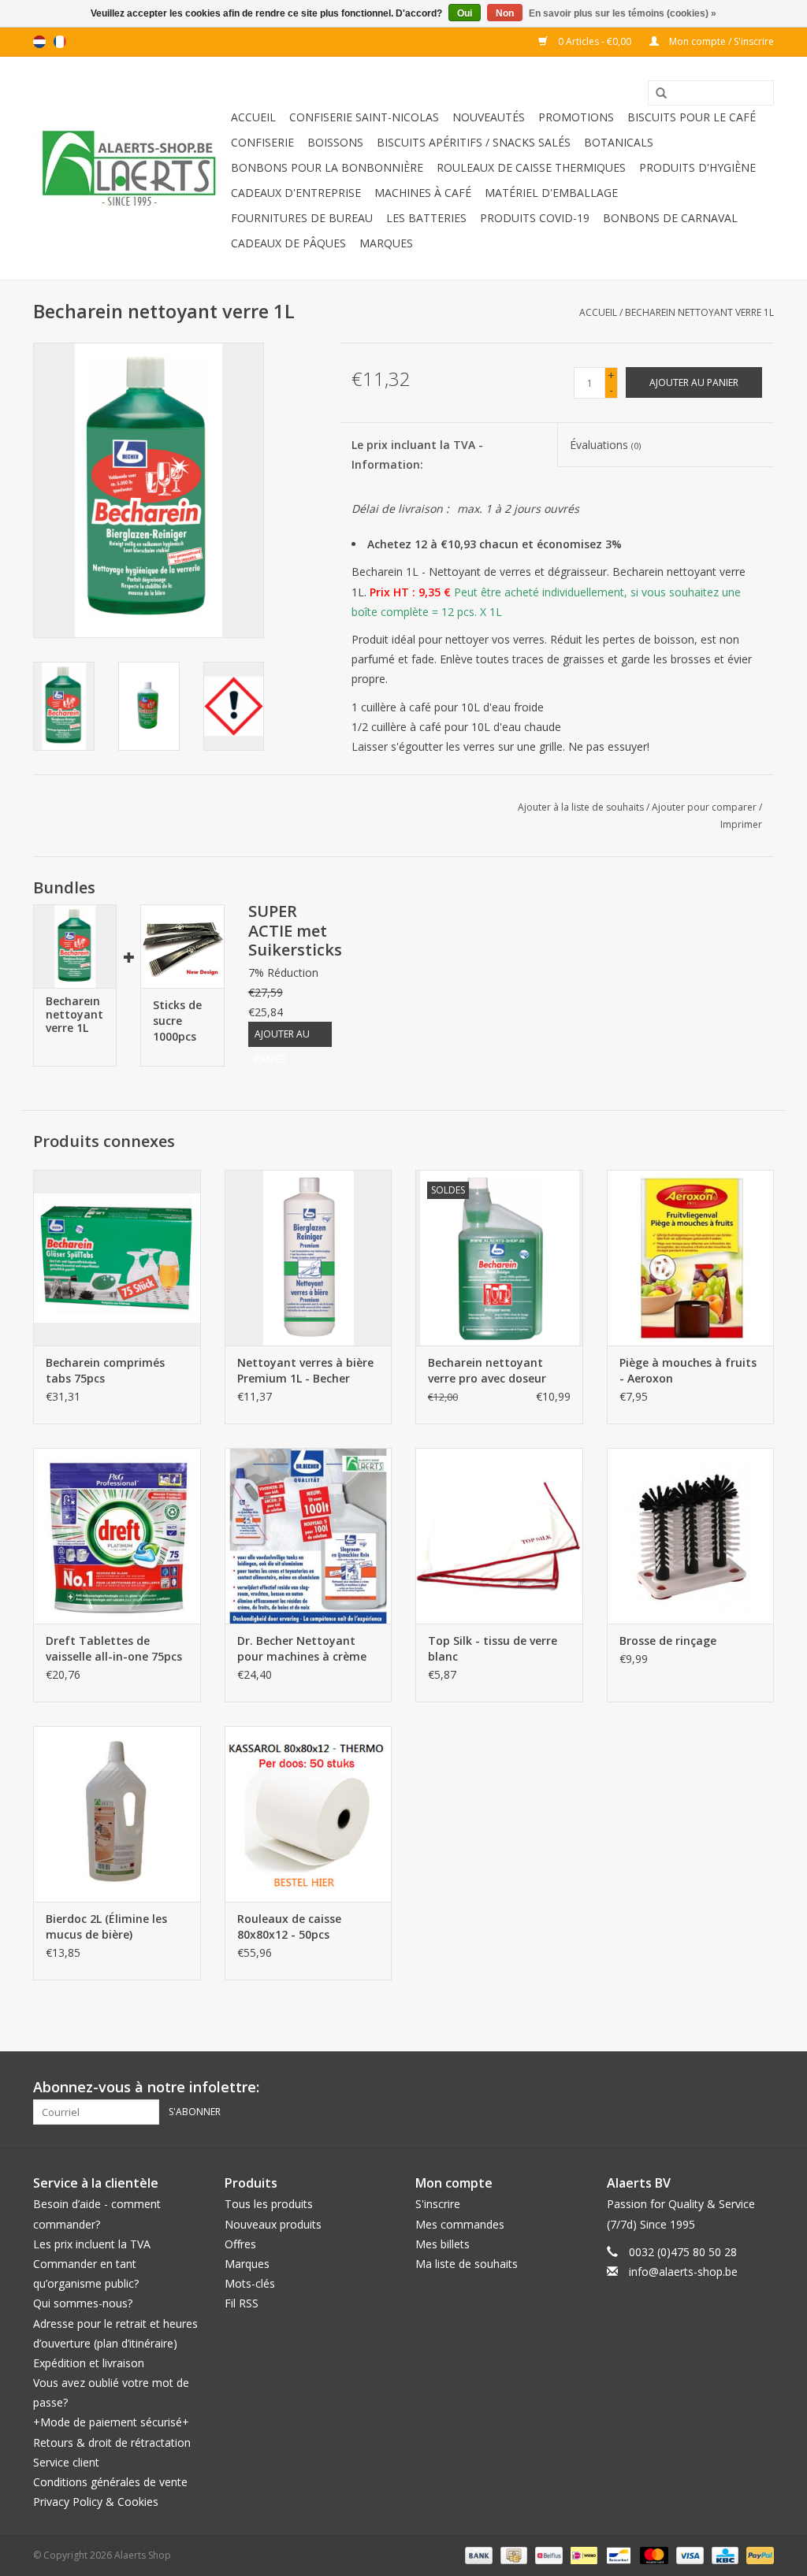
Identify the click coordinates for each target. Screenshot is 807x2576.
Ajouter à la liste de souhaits (581, 807)
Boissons (335, 142)
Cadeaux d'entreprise (296, 193)
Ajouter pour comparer (705, 807)
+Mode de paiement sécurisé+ (111, 2422)
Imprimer (741, 824)
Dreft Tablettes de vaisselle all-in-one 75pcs (114, 1648)
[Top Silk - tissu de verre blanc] (499, 1536)
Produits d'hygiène (697, 167)
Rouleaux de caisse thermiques (531, 167)
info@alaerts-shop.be (683, 2272)
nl (39, 42)
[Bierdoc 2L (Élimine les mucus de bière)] (117, 1814)
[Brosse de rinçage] (691, 1536)
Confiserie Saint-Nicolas (364, 117)
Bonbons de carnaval (670, 218)
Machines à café (423, 193)
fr (60, 42)
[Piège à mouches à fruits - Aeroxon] (691, 1258)
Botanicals (619, 142)
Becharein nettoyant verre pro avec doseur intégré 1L (487, 1371)
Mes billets (443, 2244)
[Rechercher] (656, 94)
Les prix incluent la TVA (92, 2244)
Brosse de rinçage (668, 1641)
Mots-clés (250, 2283)
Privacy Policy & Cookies (96, 2502)
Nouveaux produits (273, 2224)
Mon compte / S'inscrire (720, 41)
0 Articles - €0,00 (595, 41)
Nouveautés (489, 117)
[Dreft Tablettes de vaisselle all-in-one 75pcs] (117, 1536)
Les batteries (426, 218)
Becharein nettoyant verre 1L (699, 312)
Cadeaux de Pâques (288, 243)
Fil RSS (242, 2303)
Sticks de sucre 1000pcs (177, 1021)
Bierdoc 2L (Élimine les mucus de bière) (106, 1926)
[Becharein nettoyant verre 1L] (75, 946)
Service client (66, 2462)
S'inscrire (438, 2204)
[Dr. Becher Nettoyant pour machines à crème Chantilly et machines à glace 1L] (309, 1536)
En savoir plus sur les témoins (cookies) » (623, 13)
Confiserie (262, 142)
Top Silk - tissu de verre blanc (493, 1648)
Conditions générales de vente (110, 2482)
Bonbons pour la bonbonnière (327, 167)
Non (505, 13)
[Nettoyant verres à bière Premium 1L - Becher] (309, 1258)
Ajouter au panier (282, 1037)
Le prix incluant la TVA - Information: (417, 455)
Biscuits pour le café (692, 117)
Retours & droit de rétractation (112, 2442)
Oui (465, 13)
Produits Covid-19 (535, 218)
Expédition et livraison (89, 2363)
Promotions (576, 117)
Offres (240, 2244)
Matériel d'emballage (551, 193)
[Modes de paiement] (477, 2555)
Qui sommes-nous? (83, 2303)
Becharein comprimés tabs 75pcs (105, 1370)
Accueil (253, 117)
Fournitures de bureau (302, 218)
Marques (386, 243)
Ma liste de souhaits (467, 2264)
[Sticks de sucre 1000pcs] (182, 946)
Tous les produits (269, 2204)
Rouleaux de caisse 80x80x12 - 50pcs (289, 1926)
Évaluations (605, 445)
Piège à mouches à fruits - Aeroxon (688, 1370)
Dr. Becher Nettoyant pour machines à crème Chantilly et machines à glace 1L (303, 1649)
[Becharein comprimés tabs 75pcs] (117, 1258)
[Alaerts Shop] (130, 168)
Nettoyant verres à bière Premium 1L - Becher (305, 1370)
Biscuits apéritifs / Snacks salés (474, 142)
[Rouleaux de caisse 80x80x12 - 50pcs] (309, 1814)
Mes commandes (460, 2224)
